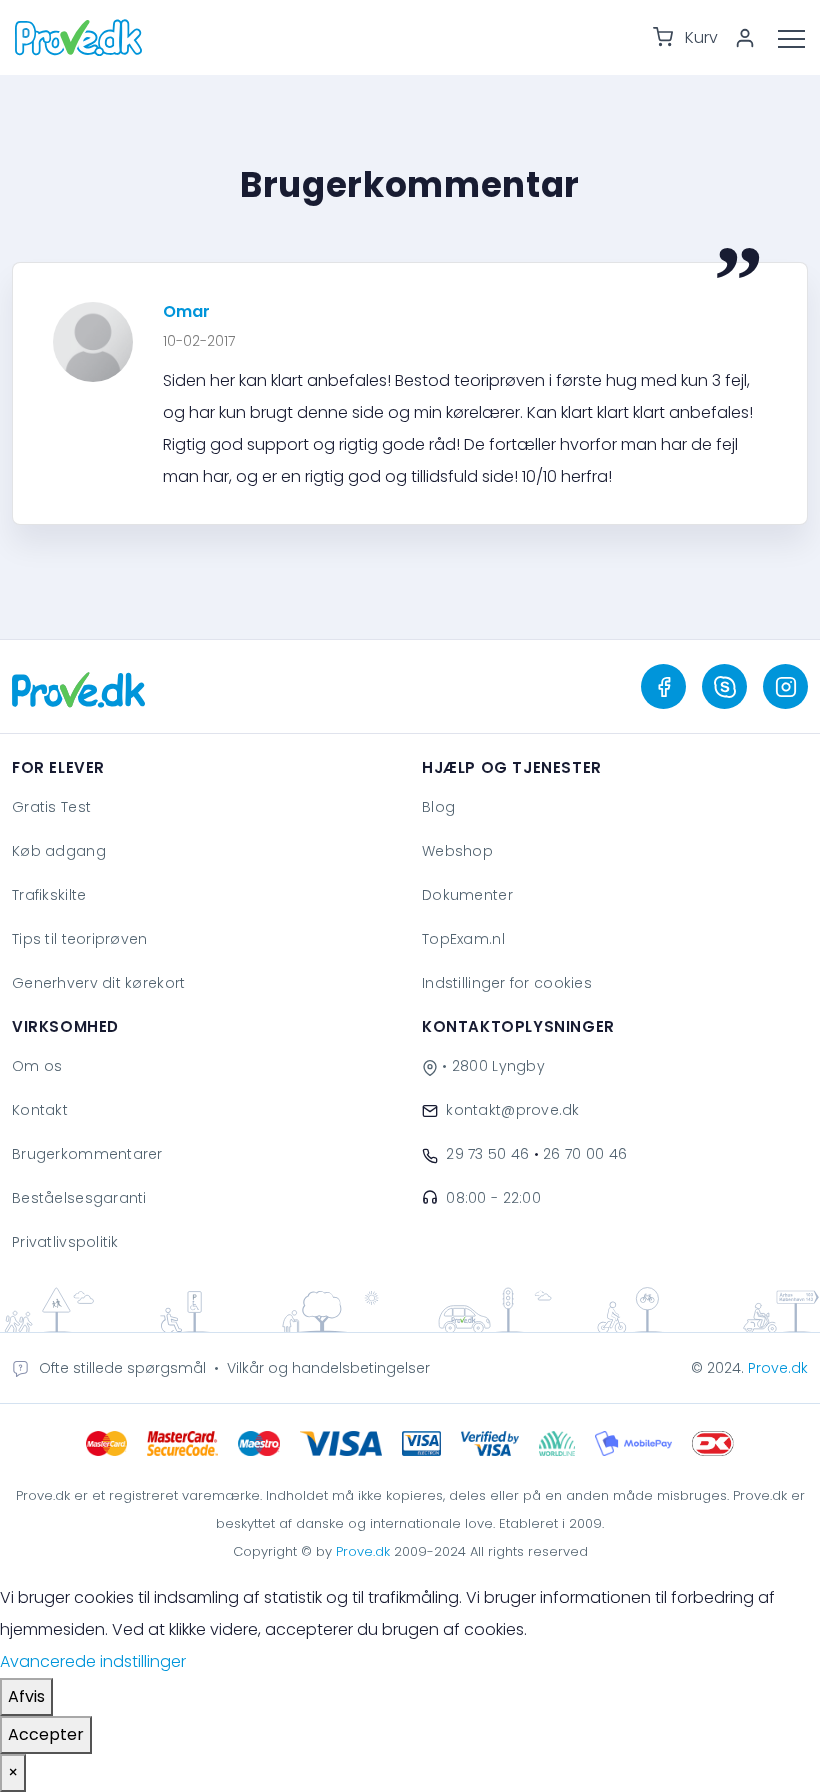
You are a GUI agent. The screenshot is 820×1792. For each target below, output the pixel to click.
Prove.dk (778, 1368)
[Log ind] (752, 38)
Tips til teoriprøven (80, 939)
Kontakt (40, 1110)
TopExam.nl (463, 939)
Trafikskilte (49, 895)
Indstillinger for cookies (507, 983)
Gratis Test (51, 807)
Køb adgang (59, 851)
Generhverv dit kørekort (98, 983)
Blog (438, 807)
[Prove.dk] (78, 687)
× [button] (13, 1772)
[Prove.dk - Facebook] (663, 686)
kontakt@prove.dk (512, 1110)
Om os (37, 1066)
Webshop (457, 851)
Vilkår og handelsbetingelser (328, 1368)
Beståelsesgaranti (79, 1198)
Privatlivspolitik (65, 1242)
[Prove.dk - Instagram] (785, 686)
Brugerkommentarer (87, 1154)
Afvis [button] (26, 1696)
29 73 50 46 (487, 1154)
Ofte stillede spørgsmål (122, 1368)
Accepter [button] (46, 1734)
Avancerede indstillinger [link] (93, 1661)
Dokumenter (467, 895)
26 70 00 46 (585, 1154)
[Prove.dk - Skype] (724, 686)
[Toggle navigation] (799, 37)
